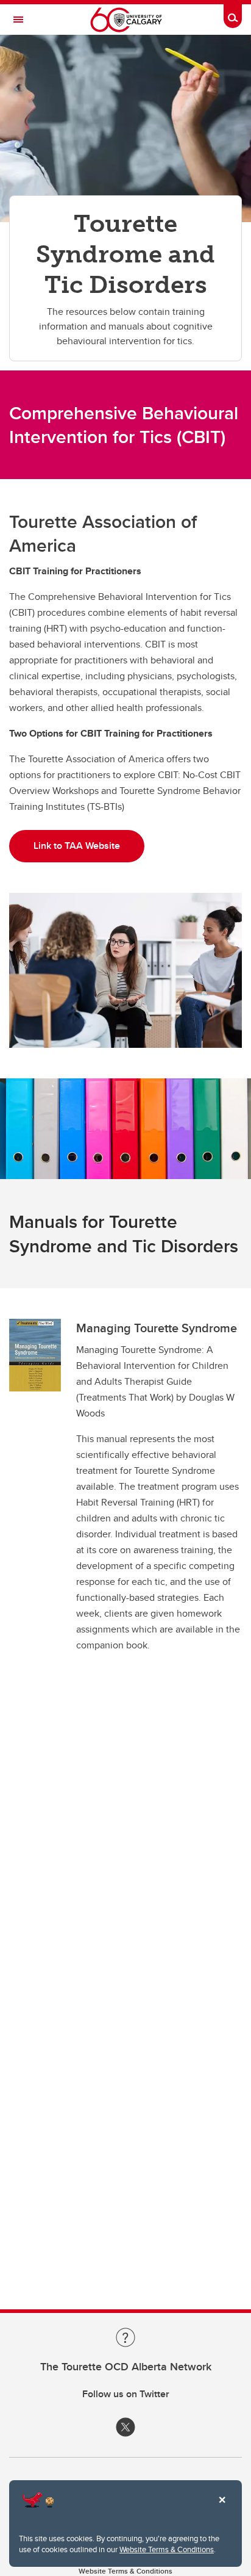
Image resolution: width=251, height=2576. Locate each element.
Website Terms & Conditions (167, 2549)
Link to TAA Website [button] (77, 846)
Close (222, 2508)
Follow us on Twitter (126, 2394)
